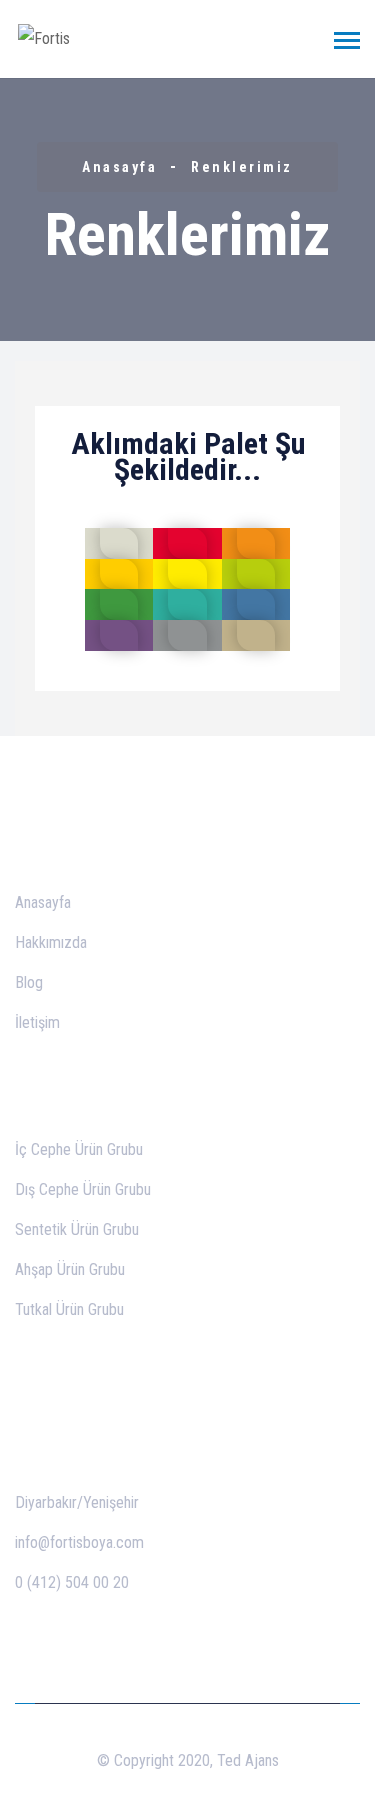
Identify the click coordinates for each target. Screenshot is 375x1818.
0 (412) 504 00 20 (72, 1582)
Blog (29, 982)
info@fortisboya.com (79, 1542)
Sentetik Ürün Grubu (77, 1229)
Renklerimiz (242, 167)
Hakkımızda (51, 942)
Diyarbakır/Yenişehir (77, 1502)
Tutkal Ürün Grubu (69, 1309)
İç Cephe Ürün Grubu (79, 1149)
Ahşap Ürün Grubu (70, 1269)
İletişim (37, 1022)
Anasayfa (119, 167)
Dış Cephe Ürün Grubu (83, 1189)
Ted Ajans (248, 1760)
